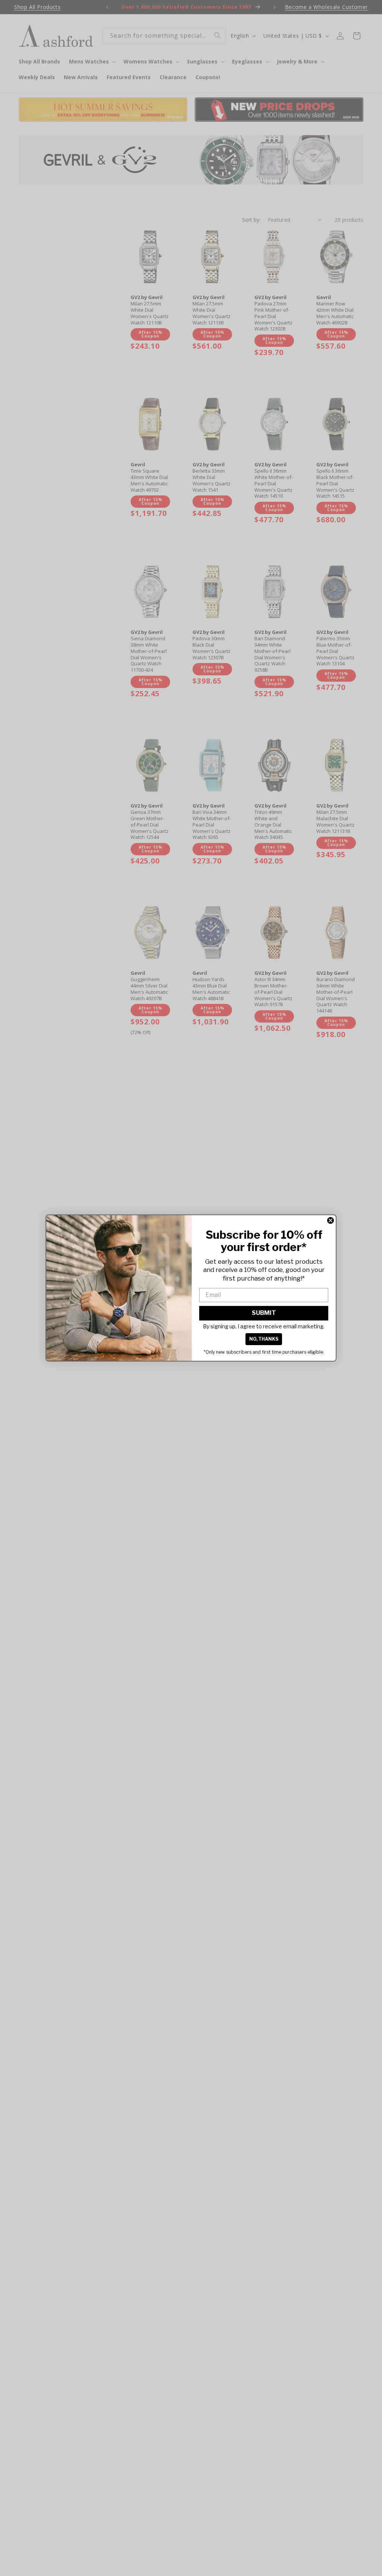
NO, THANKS (264, 1339)
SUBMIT (264, 1313)
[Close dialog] (331, 1220)
